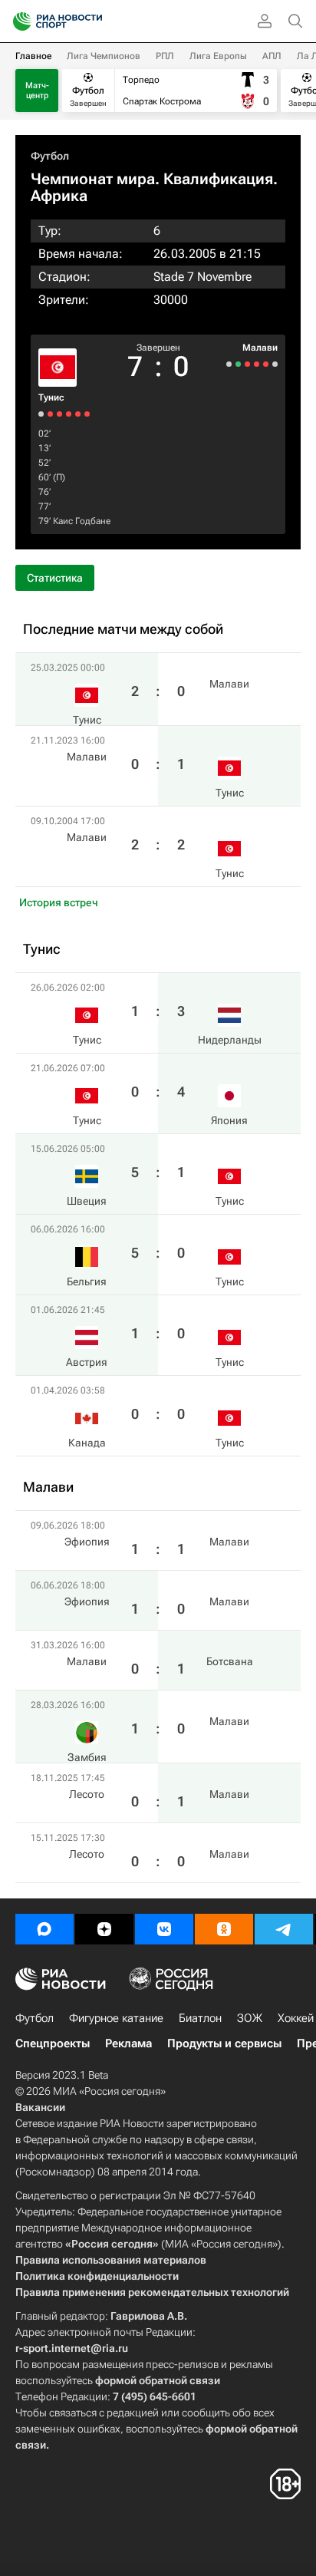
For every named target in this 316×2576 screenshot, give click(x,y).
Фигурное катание (116, 2018)
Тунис (51, 397)
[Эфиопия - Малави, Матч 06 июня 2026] (266, 364)
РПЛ (165, 56)
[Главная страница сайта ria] (17, 21)
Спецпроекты (53, 2043)
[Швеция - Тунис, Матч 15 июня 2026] (69, 414)
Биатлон (200, 2018)
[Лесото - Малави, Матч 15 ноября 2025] (229, 364)
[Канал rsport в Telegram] (284, 1929)
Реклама (128, 2043)
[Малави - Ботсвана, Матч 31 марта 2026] (257, 364)
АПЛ (272, 56)
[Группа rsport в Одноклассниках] (224, 1929)
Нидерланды (230, 1040)
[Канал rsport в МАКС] (44, 1929)
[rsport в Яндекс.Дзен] (104, 1929)
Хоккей (296, 2018)
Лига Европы (218, 56)
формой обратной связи (158, 2380)
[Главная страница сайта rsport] (92, 21)
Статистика (55, 578)
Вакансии (40, 2107)
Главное (33, 56)
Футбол (50, 156)
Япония (229, 1120)
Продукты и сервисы (224, 2043)
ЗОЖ (250, 2018)
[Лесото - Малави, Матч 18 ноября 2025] (238, 364)
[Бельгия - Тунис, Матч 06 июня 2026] (59, 414)
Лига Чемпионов (104, 56)
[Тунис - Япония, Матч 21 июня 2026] (78, 414)
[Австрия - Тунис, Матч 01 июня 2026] (50, 414)
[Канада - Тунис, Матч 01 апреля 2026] (41, 414)
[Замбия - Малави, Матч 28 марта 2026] (247, 364)
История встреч (59, 902)
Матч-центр (37, 91)
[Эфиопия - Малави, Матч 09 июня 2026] (275, 364)
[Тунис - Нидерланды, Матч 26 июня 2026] (87, 414)
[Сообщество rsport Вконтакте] (164, 1929)
